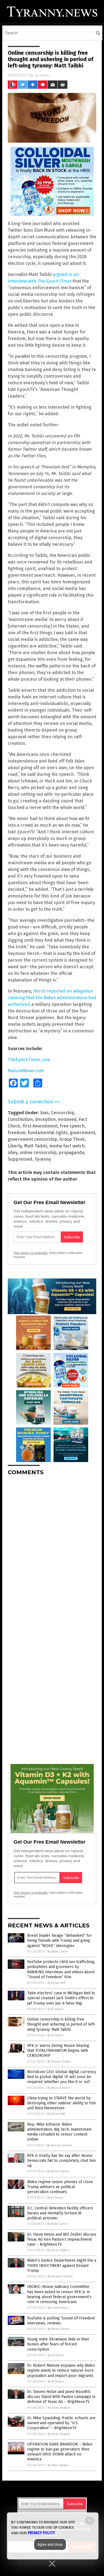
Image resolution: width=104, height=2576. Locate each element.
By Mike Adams (58, 2465)
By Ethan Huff (56, 1983)
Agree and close (50, 2544)
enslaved (67, 1119)
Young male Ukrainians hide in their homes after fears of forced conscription (58, 2344)
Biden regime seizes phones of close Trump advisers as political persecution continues (60, 2187)
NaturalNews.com (26, 1071)
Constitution (20, 1119)
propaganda (72, 1153)
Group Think (72, 1139)
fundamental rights (48, 1133)
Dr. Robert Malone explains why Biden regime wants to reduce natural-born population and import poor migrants (61, 2370)
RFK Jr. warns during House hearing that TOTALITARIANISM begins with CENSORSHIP (58, 2051)
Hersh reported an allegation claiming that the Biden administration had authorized (52, 998)
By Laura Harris (58, 2308)
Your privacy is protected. (31, 1253)
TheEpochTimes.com (29, 1060)
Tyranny (43, 1159)
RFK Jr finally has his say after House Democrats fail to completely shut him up (61, 2161)
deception (45, 1119)
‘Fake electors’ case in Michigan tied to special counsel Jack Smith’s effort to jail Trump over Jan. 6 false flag (61, 1998)
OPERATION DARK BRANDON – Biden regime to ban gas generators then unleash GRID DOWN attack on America (60, 2452)
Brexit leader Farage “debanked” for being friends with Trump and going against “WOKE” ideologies (59, 1941)
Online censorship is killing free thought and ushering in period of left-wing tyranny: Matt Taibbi (61, 2024)
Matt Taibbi (36, 1146)
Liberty (15, 1146)
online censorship (38, 1153)
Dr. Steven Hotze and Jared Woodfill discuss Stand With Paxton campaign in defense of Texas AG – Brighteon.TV (61, 2397)
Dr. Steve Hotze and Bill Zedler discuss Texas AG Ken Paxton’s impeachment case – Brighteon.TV (62, 2239)
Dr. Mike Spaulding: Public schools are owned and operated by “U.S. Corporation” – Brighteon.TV (61, 2423)
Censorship (63, 1113)
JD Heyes (42, 75)
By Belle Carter (58, 1952)
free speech (72, 1126)
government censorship (32, 1139)
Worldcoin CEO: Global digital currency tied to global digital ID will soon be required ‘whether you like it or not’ (62, 2077)
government (83, 1133)
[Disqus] (52, 1549)
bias (45, 1113)
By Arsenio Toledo (60, 2145)
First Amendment (40, 1126)
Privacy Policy (41, 2533)
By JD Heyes (55, 2009)
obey (13, 1153)
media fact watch (67, 1146)
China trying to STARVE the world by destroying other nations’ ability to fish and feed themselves (61, 2103)
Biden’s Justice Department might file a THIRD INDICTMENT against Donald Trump (62, 2265)
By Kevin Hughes (58, 2250)
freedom (17, 1133)
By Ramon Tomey (59, 2062)
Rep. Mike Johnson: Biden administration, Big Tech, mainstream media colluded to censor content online (59, 2132)
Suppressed (20, 1159)
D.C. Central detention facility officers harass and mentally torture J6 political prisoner (60, 2213)
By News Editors (59, 2088)
